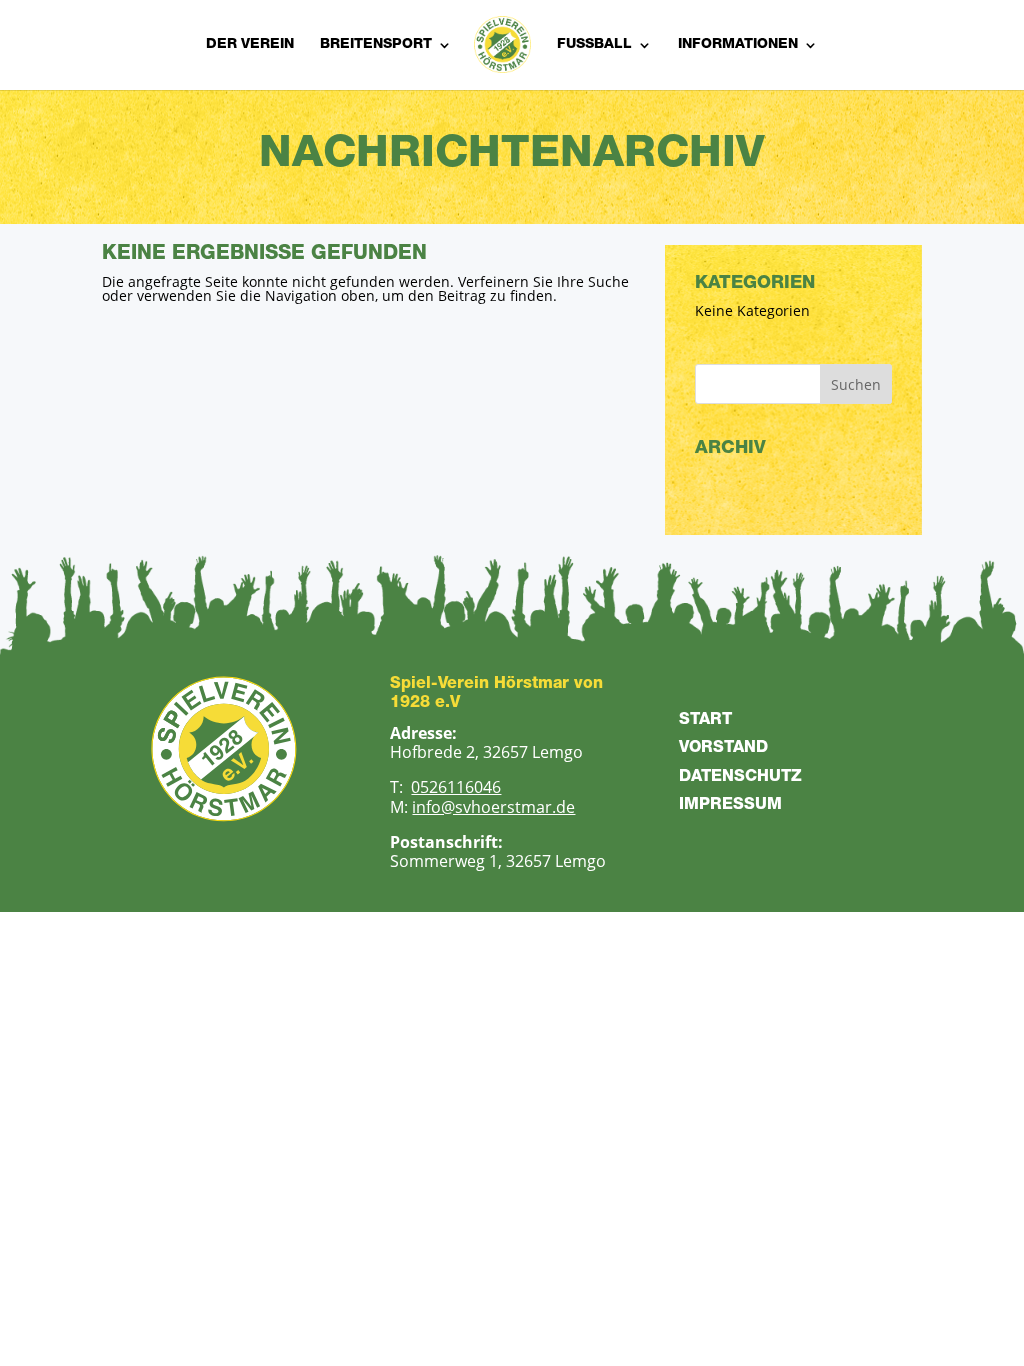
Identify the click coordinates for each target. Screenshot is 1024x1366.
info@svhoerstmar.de (493, 807)
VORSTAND (723, 749)
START (705, 721)
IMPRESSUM (730, 806)
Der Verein (250, 45)
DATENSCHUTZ (740, 778)
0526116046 (456, 787)
